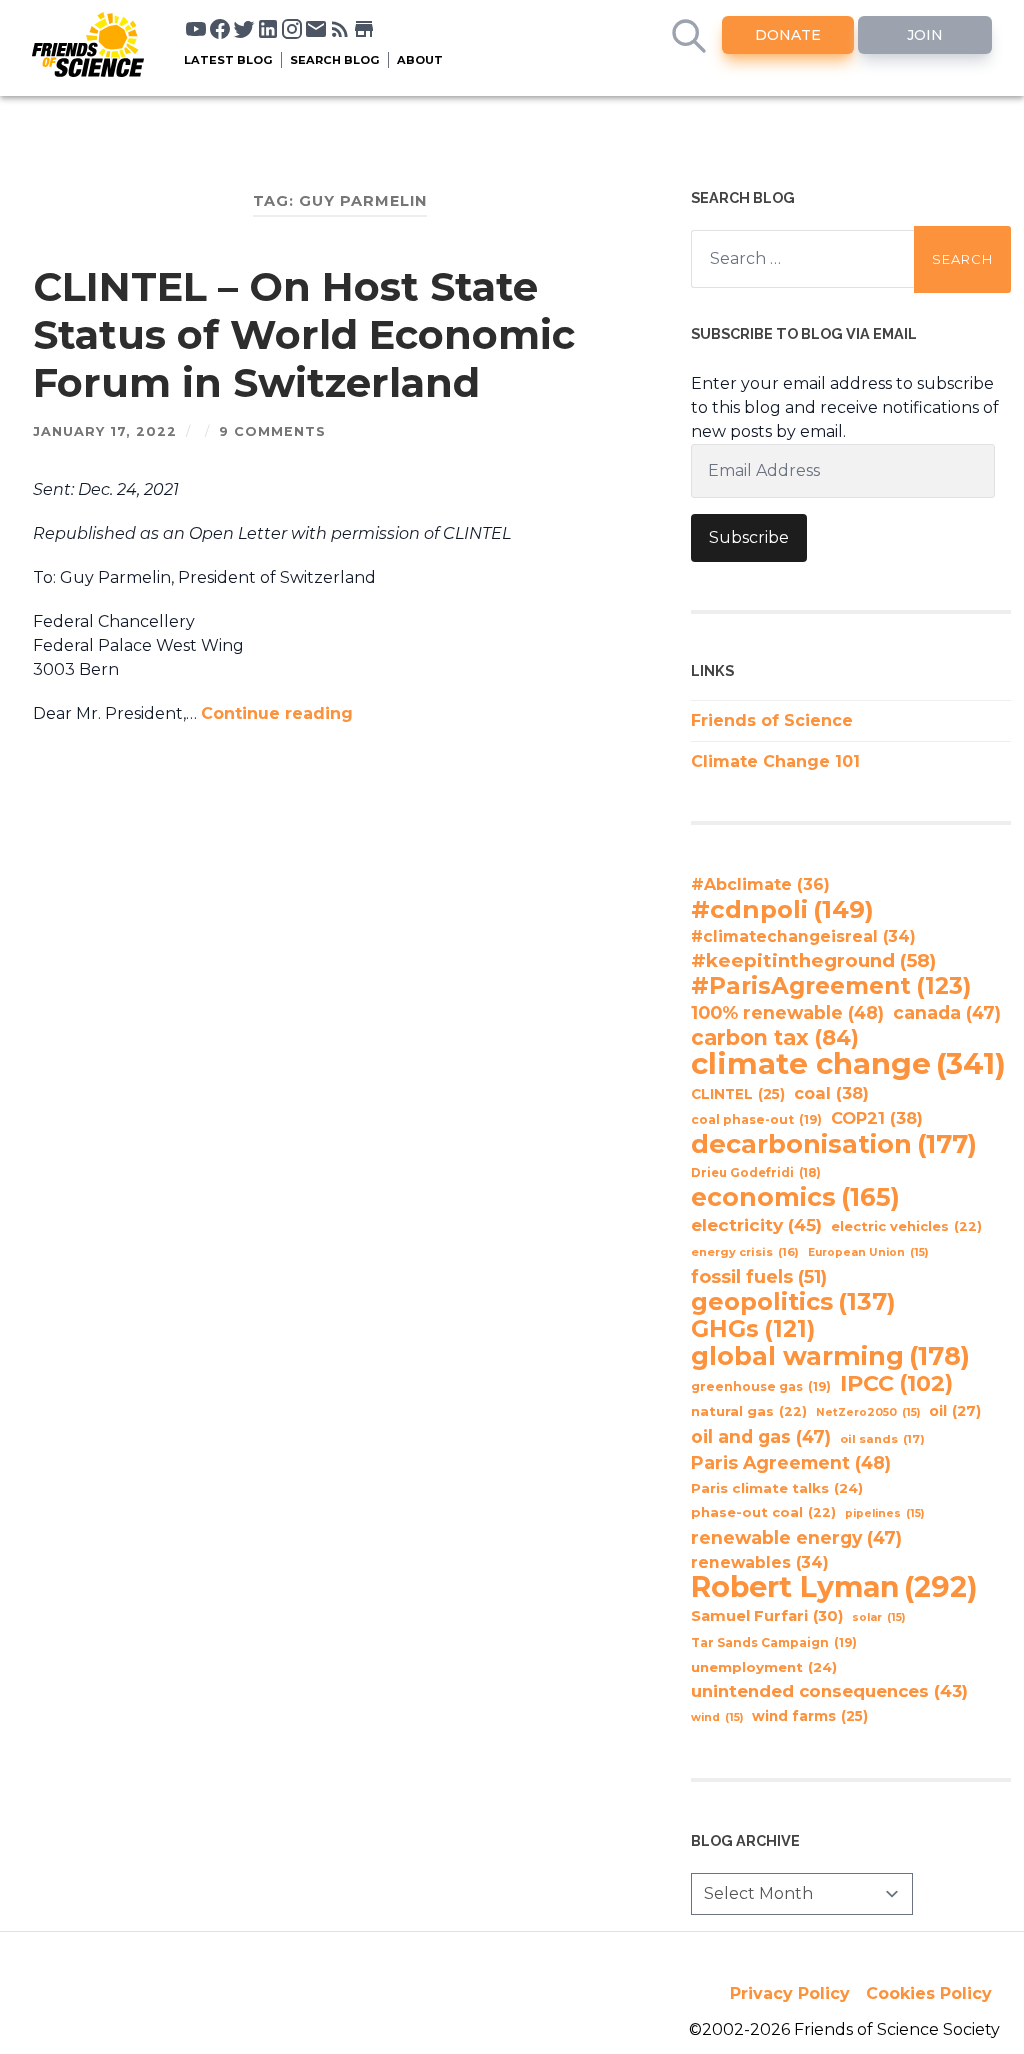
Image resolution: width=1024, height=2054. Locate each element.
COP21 (877, 1118)
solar (878, 1617)
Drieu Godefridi (756, 1173)
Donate (788, 35)
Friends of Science (772, 720)
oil (955, 1411)
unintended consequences (829, 1691)
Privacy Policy (790, 1993)
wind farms (810, 1716)
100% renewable (787, 1012)
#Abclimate (760, 884)
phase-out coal (763, 1512)
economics (795, 1197)
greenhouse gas (761, 1386)
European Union (868, 1252)
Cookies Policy (929, 1993)
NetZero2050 (868, 1412)
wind (717, 1717)
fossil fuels (759, 1277)
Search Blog (335, 60)
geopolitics (793, 1302)
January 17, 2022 (105, 431)
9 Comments (272, 431)
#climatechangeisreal (803, 936)
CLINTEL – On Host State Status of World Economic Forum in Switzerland (304, 334)
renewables (760, 1562)
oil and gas (761, 1436)
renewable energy (796, 1537)
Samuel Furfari (767, 1616)
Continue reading (277, 713)
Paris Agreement (791, 1462)
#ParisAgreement (831, 986)
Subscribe (749, 537)
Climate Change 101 (775, 761)
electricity (756, 1224)
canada (947, 1012)
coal (831, 1093)
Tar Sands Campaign (774, 1642)
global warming (830, 1356)
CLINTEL (738, 1094)
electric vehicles (906, 1226)
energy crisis (745, 1252)
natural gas (749, 1411)
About (420, 60)
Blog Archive (745, 1840)
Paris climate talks (777, 1488)
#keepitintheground (813, 960)
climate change (848, 1064)
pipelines (884, 1513)
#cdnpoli (782, 909)
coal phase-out (756, 1119)
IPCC (896, 1384)
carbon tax (775, 1038)
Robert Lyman (834, 1587)
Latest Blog (228, 60)
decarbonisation (834, 1144)
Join (925, 35)
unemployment (764, 1667)
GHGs (753, 1329)
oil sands (882, 1439)
